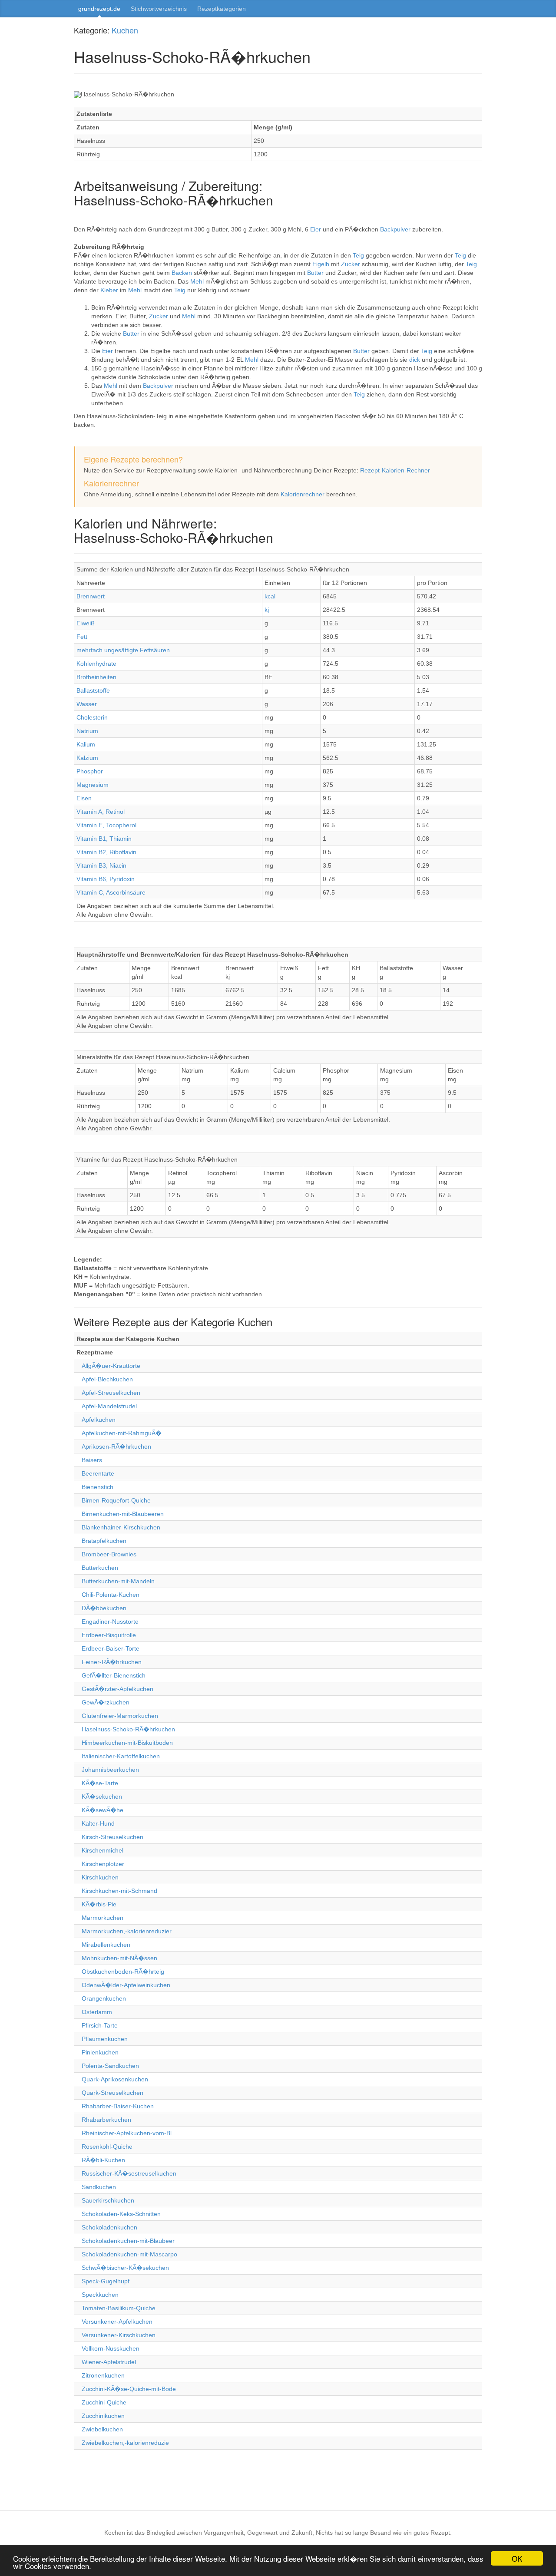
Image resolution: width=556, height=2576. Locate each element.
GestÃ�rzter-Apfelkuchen (117, 1689)
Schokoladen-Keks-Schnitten (121, 2214)
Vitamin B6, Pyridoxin (106, 879)
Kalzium (87, 758)
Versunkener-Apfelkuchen (117, 2322)
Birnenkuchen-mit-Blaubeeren (123, 1514)
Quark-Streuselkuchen (113, 2093)
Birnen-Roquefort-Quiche (116, 1500)
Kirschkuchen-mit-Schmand (119, 1891)
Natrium (87, 731)
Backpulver (396, 229)
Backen (183, 273)
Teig (359, 255)
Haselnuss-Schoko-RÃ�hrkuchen (128, 1729)
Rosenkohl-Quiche (107, 2147)
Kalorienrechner (303, 494)
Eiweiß (86, 623)
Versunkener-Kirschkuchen (119, 2335)
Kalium (86, 744)
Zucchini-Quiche (104, 2402)
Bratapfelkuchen (104, 1541)
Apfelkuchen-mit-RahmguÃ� (122, 1433)
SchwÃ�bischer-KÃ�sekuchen (125, 2268)
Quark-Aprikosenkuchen (115, 2079)
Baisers (92, 1460)
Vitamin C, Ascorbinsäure (111, 892)
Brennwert (91, 596)
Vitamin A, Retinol (101, 812)
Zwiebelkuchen (102, 2429)
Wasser (87, 704)
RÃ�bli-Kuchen (103, 2160)
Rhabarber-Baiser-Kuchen (118, 2106)
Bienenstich (98, 1487)
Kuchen (125, 30)
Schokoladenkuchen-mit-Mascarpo (129, 2254)
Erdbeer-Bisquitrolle (109, 1635)
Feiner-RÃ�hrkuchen (112, 1662)
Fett (82, 637)
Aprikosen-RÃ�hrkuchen (116, 1447)
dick (415, 360)
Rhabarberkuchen (106, 2120)
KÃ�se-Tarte (100, 1783)
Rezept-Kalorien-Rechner (395, 470)
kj (267, 610)
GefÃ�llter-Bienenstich (114, 1675)
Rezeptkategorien (222, 9)
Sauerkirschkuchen (108, 2200)
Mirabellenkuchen (106, 1945)
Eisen (84, 798)
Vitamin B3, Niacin (101, 865)
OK (517, 2558)
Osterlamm (97, 2012)
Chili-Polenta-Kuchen (111, 1595)
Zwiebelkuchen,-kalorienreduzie (125, 2443)
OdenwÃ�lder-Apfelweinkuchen (126, 1985)
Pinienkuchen (100, 2052)
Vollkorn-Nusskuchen (111, 2348)
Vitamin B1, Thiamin (104, 839)
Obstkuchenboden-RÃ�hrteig (123, 1972)
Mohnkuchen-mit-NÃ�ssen (119, 1958)
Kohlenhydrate (96, 664)
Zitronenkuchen (103, 2375)
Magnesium (93, 785)
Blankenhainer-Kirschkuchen (121, 1527)
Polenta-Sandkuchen (110, 2066)
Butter (316, 273)
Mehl (198, 281)
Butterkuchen (100, 1568)
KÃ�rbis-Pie (99, 1904)
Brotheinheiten (96, 677)
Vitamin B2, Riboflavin (106, 852)
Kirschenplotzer (103, 1864)
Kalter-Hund (98, 1823)
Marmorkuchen (103, 1918)
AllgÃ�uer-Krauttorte (111, 1366)
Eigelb (322, 264)
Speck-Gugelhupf (106, 2281)
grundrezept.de (99, 9)
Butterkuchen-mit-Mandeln (118, 1581)
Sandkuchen (99, 2187)
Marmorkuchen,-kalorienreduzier (127, 1931)
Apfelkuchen (99, 1420)
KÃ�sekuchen (102, 1797)
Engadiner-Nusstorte (110, 1622)
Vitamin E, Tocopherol (106, 825)
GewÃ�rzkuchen (106, 1702)
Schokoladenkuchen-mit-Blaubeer (128, 2241)
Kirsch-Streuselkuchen (113, 1837)
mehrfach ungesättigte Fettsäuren (123, 650)
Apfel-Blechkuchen (107, 1379)
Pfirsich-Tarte (100, 2025)
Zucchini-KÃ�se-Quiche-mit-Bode (129, 2389)
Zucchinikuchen (103, 2416)
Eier (316, 229)
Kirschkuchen (100, 1877)
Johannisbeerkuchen (110, 1770)
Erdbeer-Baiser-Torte (111, 1648)
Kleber (110, 290)
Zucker (351, 264)
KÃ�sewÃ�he (103, 1810)
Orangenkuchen (104, 1998)
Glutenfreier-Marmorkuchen (120, 1716)
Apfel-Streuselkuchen (111, 1393)
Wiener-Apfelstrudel (109, 2362)
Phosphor (90, 771)
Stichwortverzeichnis (159, 9)
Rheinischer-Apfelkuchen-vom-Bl (127, 2133)
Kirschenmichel (103, 1850)
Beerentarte (98, 1473)
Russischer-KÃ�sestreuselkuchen (129, 2173)
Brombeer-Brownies (109, 1554)
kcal (270, 596)
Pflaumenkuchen (105, 2039)
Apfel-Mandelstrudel (109, 1406)
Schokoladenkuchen (109, 2227)
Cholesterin (92, 717)
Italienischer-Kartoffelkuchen (121, 1756)
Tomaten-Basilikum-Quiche (119, 2308)
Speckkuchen (100, 2295)
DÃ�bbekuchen (104, 1608)
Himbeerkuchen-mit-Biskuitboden (127, 1743)
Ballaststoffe (93, 690)
